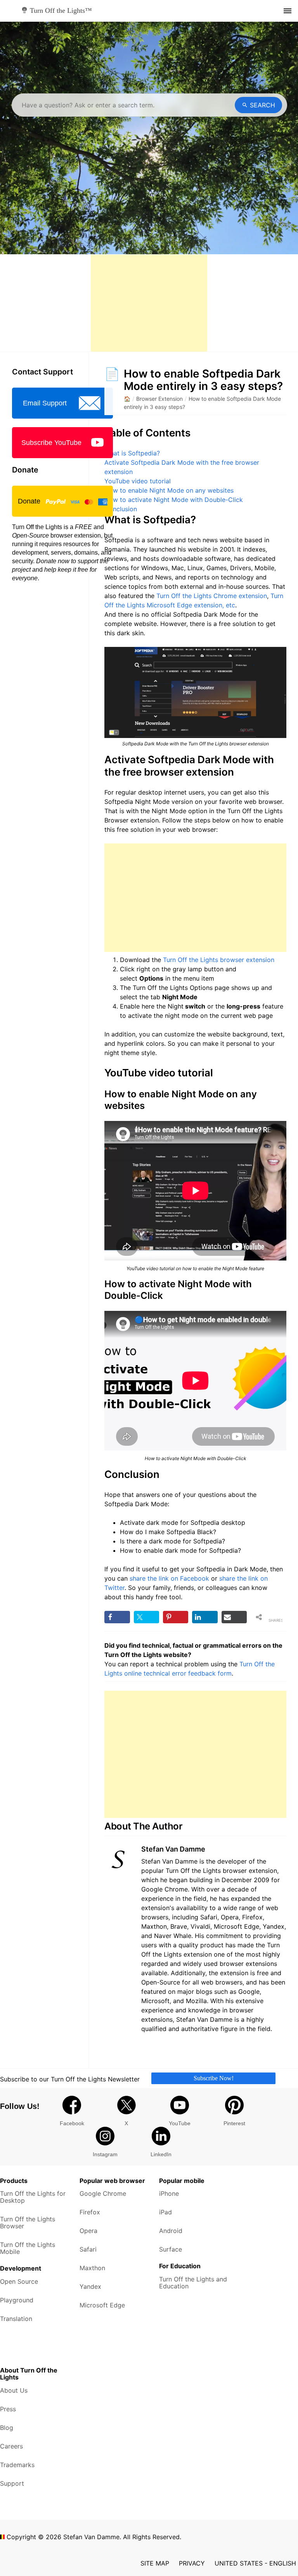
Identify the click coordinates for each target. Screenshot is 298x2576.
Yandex (90, 2286)
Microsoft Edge (102, 2305)
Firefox (90, 2212)
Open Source (19, 2281)
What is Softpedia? (132, 453)
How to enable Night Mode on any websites (169, 490)
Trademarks (17, 2465)
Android (171, 2231)
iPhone (169, 2193)
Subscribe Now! (214, 2078)
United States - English (255, 2563)
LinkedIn (161, 2154)
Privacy (192, 2563)
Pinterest (234, 2123)
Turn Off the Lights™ (61, 10)
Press (8, 2409)
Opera (88, 2231)
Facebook (72, 2123)
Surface (171, 2249)
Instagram (105, 2154)
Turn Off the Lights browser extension (219, 960)
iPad (165, 2212)
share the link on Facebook (169, 1578)
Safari (88, 2249)
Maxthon (92, 2268)
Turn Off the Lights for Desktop (33, 2197)
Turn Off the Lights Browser (28, 2223)
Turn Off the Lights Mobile (28, 2248)
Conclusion (121, 509)
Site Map (155, 2563)
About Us (14, 2390)
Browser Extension (159, 399)
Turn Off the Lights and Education (193, 2283)
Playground (17, 2300)
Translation (16, 2319)
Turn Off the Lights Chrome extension (212, 596)
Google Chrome (103, 2193)
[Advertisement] (149, 303)
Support (12, 2483)
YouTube (180, 2123)
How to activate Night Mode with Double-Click (174, 500)
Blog (7, 2428)
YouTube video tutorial (138, 481)
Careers (11, 2446)
